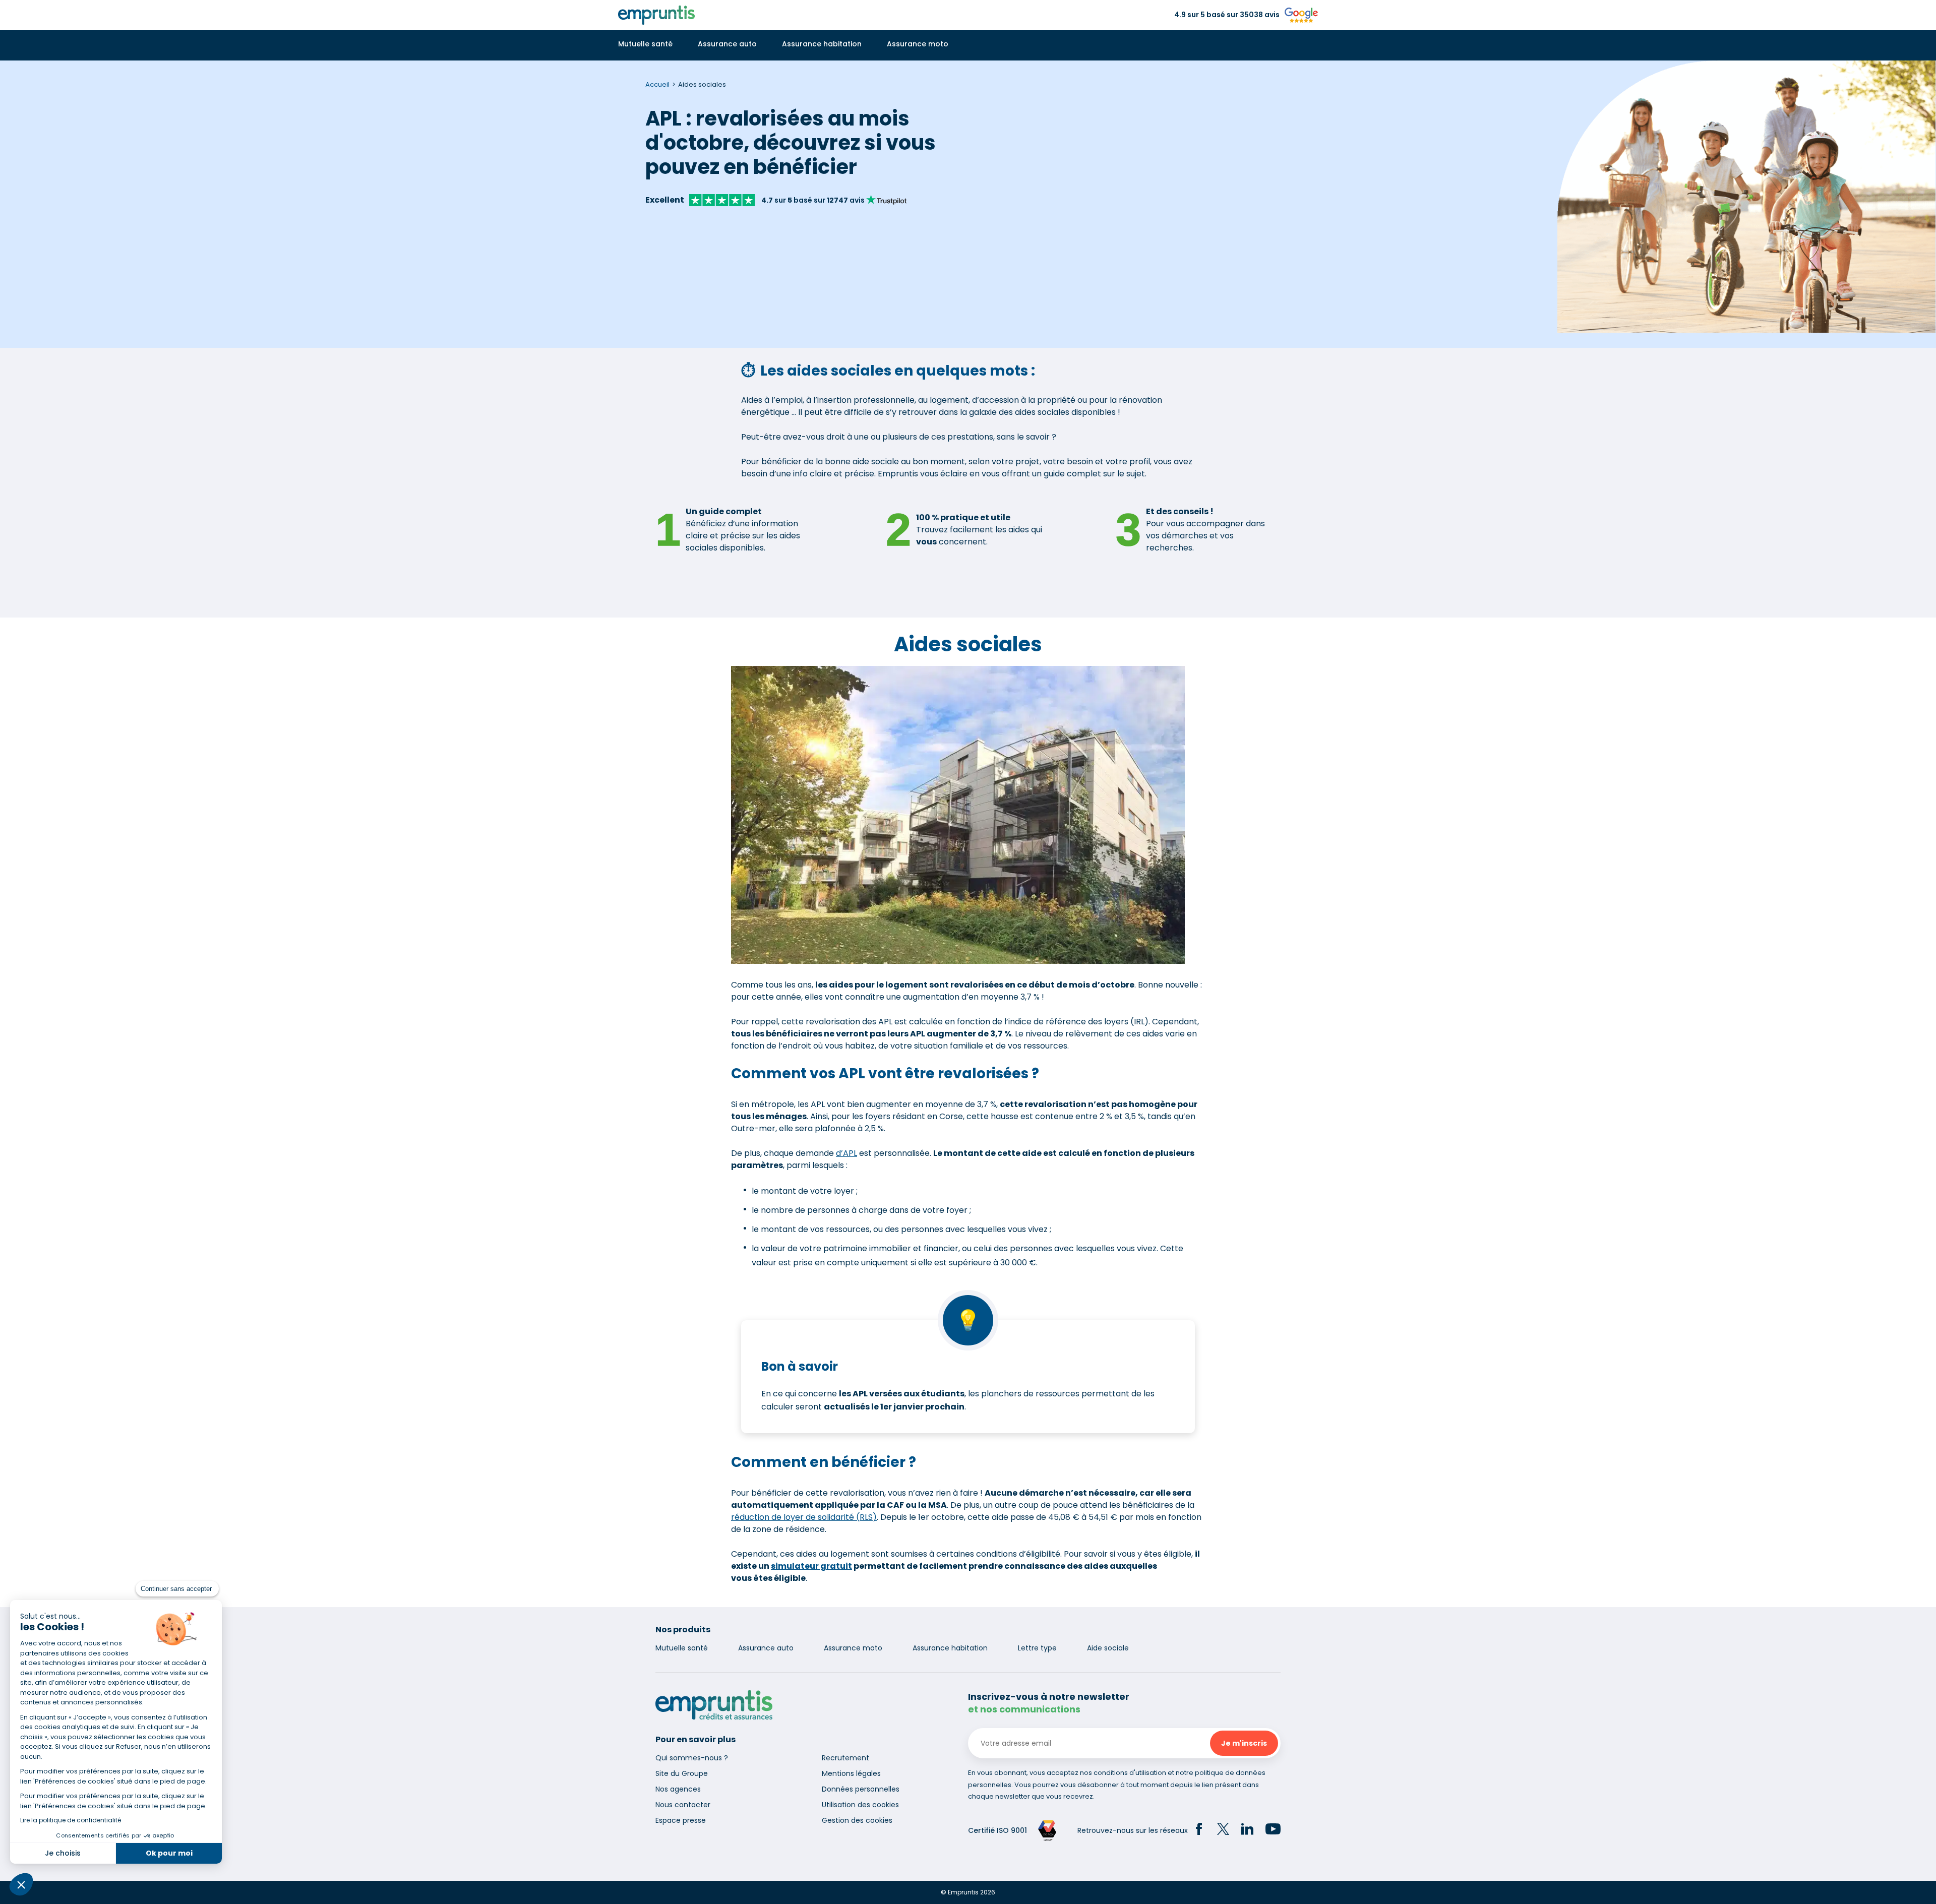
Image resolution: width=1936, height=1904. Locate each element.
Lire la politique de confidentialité (71, 1820)
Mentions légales (851, 1773)
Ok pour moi (169, 1853)
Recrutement (845, 1758)
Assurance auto (727, 44)
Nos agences (678, 1789)
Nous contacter (683, 1805)
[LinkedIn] (1247, 1830)
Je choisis (63, 1853)
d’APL (846, 1153)
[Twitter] (1223, 1830)
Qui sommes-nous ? (692, 1758)
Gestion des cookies (857, 1820)
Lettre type (1037, 1648)
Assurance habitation (822, 44)
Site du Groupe (682, 1773)
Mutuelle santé (645, 44)
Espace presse (681, 1820)
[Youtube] (1273, 1830)
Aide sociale (1108, 1648)
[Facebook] (1199, 1830)
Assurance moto (918, 44)
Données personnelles (861, 1789)
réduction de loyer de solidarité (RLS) (804, 1517)
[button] (21, 1884)
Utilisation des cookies (860, 1805)
